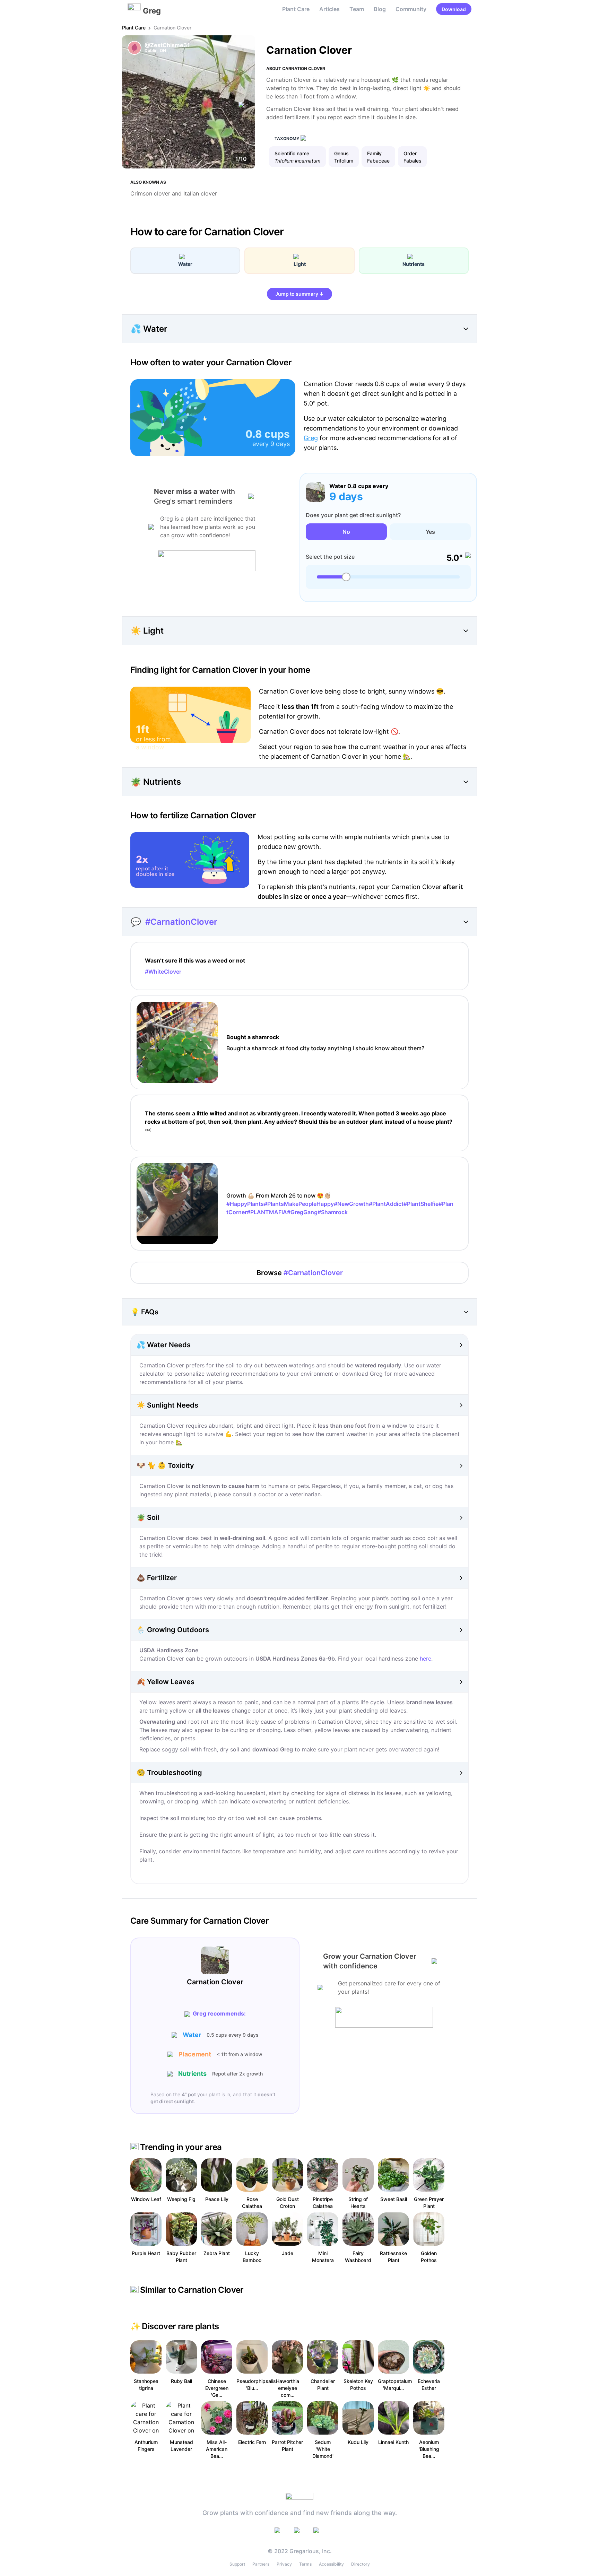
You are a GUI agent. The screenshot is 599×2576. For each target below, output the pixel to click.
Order (410, 153)
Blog (380, 9)
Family (374, 153)
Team (357, 9)
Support (237, 2564)
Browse (300, 1273)
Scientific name (292, 153)
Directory (361, 2564)
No (346, 532)
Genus (341, 153)
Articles (329, 9)
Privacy (284, 2564)
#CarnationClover (181, 922)
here (426, 1659)
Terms (305, 2564)
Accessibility (331, 2564)
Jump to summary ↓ (299, 294)
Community (411, 9)
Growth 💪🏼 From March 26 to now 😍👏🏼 (340, 1204)
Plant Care (296, 9)
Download (454, 9)
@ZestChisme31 (167, 45)
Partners (261, 2564)
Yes (430, 532)
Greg (311, 438)
